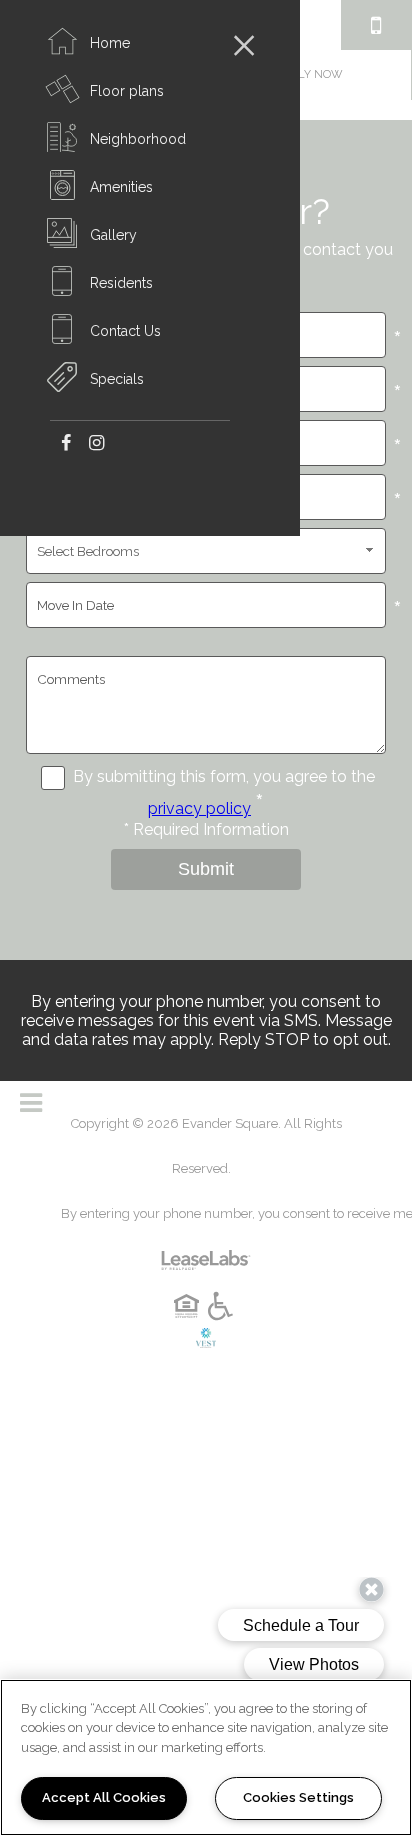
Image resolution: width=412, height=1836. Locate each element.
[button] (65, 441)
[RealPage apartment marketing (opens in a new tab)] (206, 1252)
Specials (117, 379)
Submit (206, 869)
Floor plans (127, 91)
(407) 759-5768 (376, 25)
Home (110, 43)
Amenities (121, 187)
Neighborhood (138, 139)
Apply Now (310, 74)
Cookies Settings (298, 1797)
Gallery (113, 235)
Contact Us (125, 331)
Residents (121, 283)
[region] (206, 1757)
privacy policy (199, 808)
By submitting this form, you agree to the (224, 776)
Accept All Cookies (104, 1797)
